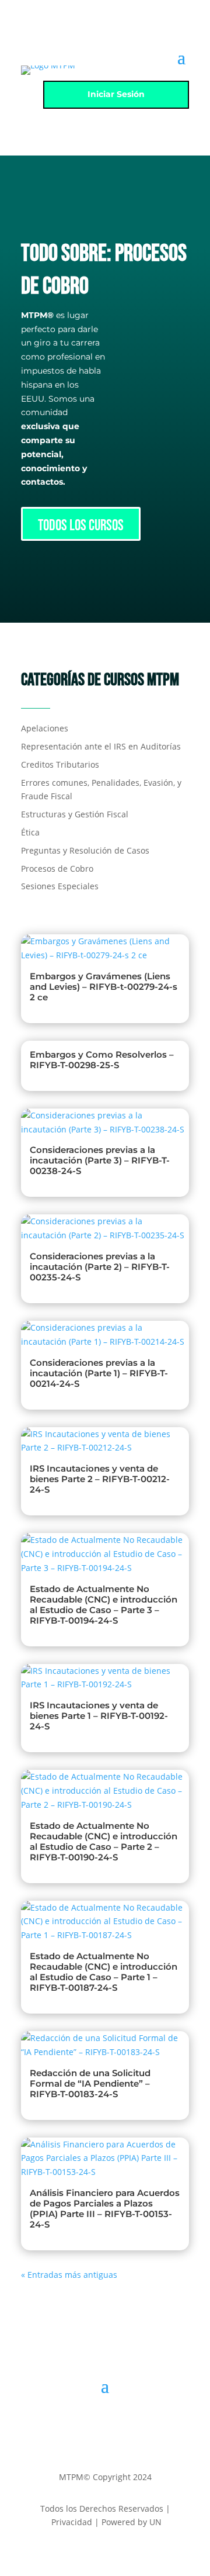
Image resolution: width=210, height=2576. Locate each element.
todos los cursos (81, 526)
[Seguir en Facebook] (82, 2421)
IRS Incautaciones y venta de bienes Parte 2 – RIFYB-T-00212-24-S (100, 1479)
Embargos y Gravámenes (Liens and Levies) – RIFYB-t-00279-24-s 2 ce (104, 987)
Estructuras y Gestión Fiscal (75, 814)
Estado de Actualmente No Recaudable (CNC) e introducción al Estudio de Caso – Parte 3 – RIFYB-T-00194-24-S (104, 1605)
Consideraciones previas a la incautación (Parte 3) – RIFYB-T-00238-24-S (100, 1160)
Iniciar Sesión (116, 94)
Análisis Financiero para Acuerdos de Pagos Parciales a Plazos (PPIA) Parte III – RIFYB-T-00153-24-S (105, 2209)
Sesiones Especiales (60, 886)
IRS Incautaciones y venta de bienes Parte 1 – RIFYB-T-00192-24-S (99, 1716)
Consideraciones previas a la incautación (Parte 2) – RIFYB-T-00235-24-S (100, 1267)
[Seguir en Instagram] (105, 2421)
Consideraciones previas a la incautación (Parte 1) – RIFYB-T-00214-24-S (99, 1373)
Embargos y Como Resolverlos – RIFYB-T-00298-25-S (102, 1060)
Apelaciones (45, 728)
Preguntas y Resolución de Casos (85, 850)
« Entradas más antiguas (69, 2275)
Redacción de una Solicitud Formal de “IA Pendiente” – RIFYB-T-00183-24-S (90, 2083)
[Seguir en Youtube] (128, 2421)
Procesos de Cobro (57, 869)
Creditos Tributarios (60, 764)
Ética (30, 832)
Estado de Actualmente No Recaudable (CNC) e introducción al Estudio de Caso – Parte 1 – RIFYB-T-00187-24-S (104, 1972)
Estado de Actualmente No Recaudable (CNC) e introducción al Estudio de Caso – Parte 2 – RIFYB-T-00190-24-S (104, 1841)
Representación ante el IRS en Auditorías (101, 746)
